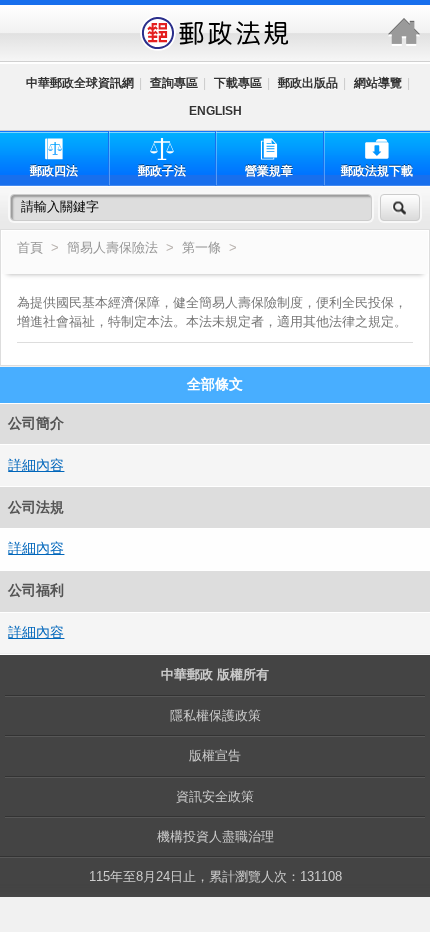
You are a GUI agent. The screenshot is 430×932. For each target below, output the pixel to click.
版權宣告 (215, 755)
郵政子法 (162, 171)
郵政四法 (54, 171)
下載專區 (238, 83)
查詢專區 (174, 83)
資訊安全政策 (215, 796)
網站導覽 (378, 83)
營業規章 (269, 171)
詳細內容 (36, 465)
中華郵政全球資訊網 (80, 83)
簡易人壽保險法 (112, 248)
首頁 (30, 248)
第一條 (203, 248)
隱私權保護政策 (215, 715)
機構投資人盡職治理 (215, 836)
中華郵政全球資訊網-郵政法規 (215, 33)
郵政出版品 (308, 83)
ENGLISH (215, 111)
